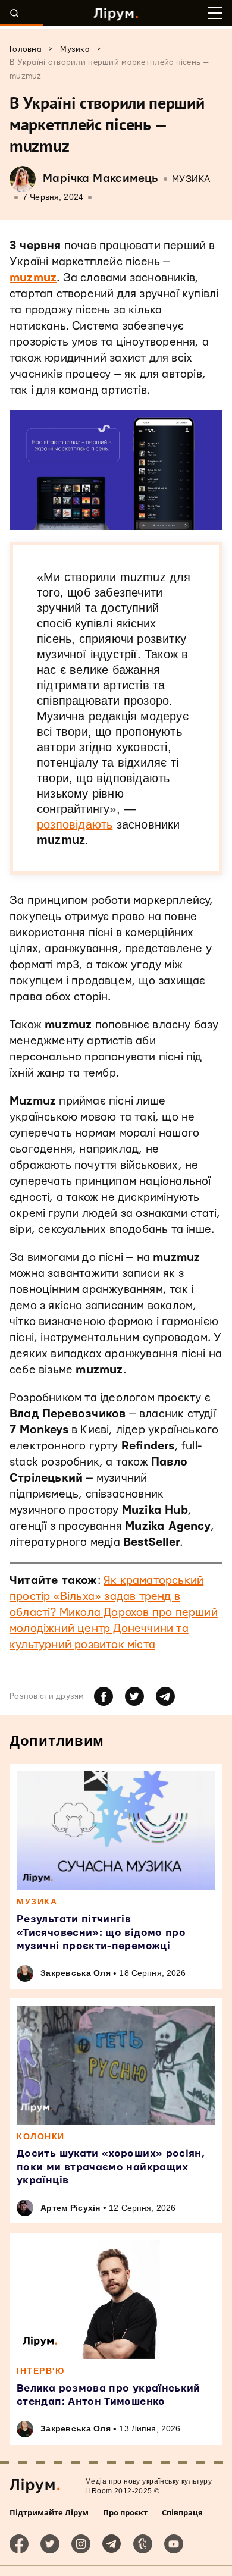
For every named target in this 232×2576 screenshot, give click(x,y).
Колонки (41, 2136)
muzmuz (33, 278)
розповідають (75, 824)
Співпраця (182, 2512)
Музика (191, 179)
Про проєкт (125, 2512)
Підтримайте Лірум (49, 2512)
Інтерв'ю (40, 2371)
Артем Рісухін (70, 2208)
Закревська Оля (76, 1973)
